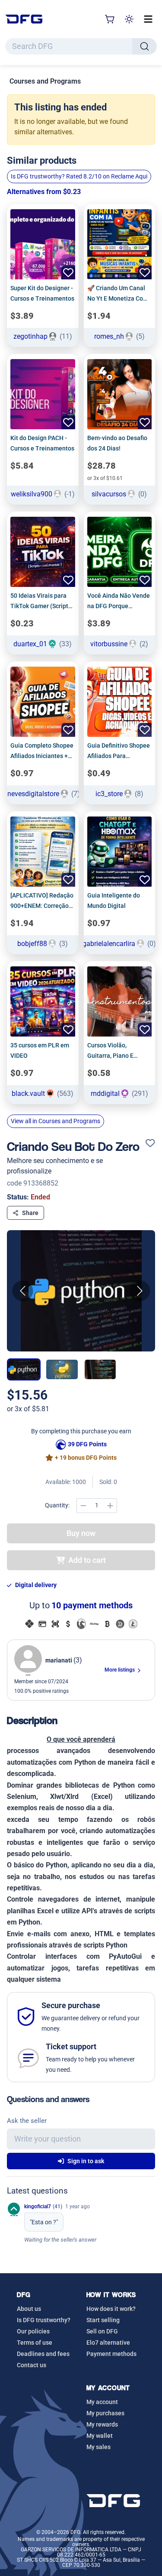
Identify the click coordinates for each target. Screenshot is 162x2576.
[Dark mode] (129, 19)
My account (102, 2402)
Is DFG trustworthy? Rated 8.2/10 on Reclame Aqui (79, 176)
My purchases (105, 2413)
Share (30, 1213)
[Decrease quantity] (83, 1506)
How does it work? (111, 2309)
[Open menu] (148, 19)
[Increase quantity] (110, 1506)
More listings (120, 1670)
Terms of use (35, 2343)
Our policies (33, 2331)
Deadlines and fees (43, 2354)
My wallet (100, 2436)
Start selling (103, 2320)
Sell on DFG (102, 2331)
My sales (98, 2447)
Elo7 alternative (108, 2343)
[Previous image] (22, 1291)
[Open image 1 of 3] (81, 1291)
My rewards (102, 2424)
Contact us (32, 2365)
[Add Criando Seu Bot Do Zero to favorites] (150, 1144)
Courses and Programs (45, 81)
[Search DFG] (145, 46)
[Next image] (140, 1291)
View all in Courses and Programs (56, 1121)
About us (29, 2309)
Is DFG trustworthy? (44, 2320)
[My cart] (110, 19)
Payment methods (111, 2354)
